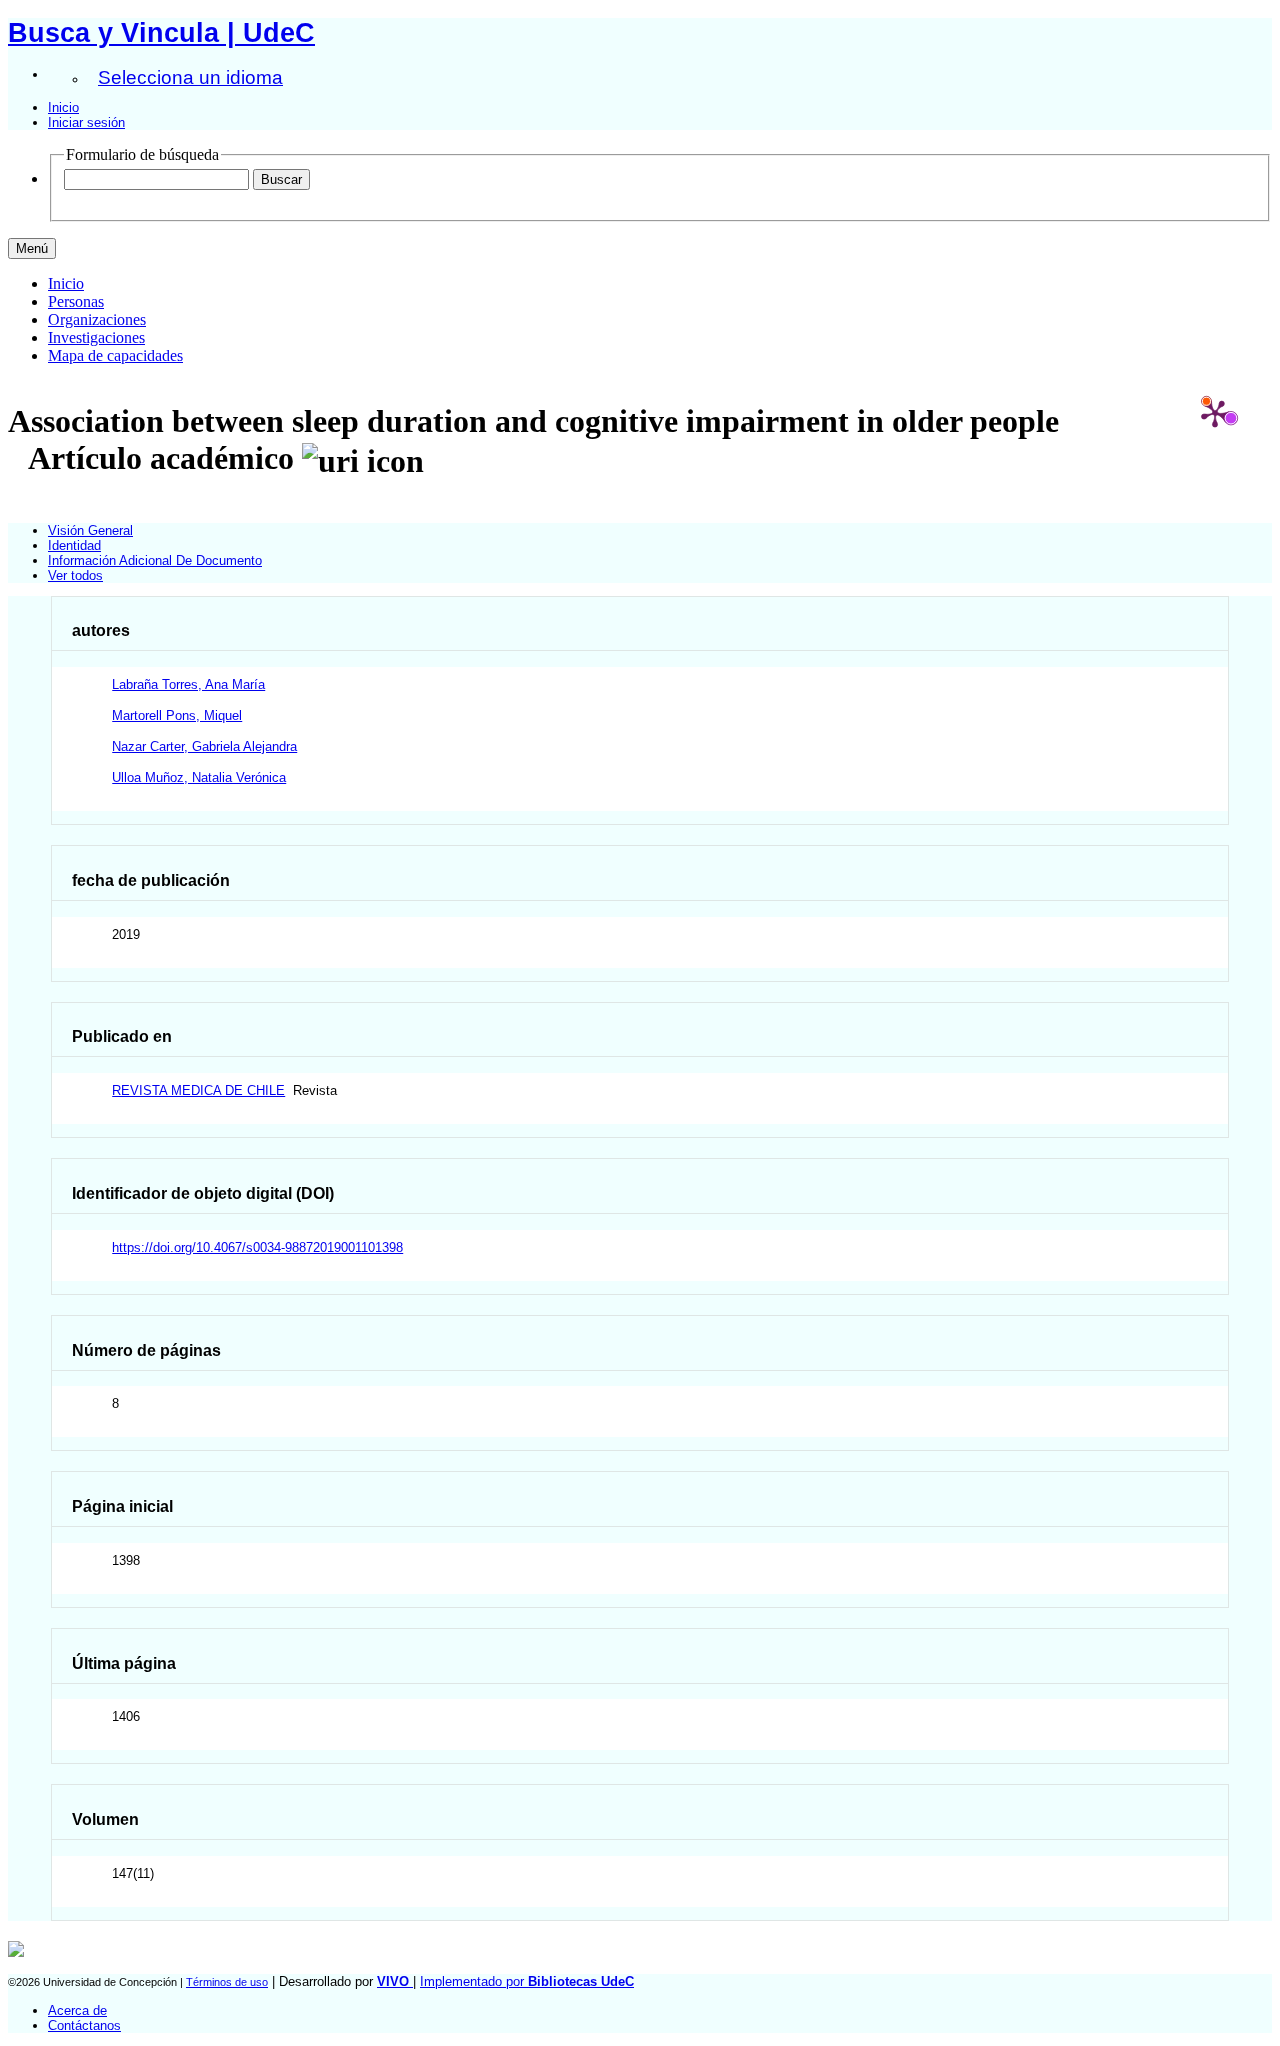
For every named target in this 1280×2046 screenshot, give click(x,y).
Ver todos (75, 575)
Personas (76, 301)
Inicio (63, 107)
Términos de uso (227, 1982)
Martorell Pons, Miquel (177, 715)
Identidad (74, 545)
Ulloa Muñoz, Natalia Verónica (199, 777)
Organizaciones (97, 319)
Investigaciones (96, 337)
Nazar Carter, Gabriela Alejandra (204, 746)
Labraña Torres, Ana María (188, 684)
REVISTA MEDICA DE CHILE (198, 1090)
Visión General (90, 530)
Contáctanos (84, 2025)
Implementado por (527, 1981)
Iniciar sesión (86, 122)
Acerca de (77, 2010)
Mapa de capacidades (115, 355)
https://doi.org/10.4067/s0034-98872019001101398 (257, 1247)
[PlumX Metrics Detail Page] (1215, 413)
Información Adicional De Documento (155, 560)
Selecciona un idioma (190, 77)
